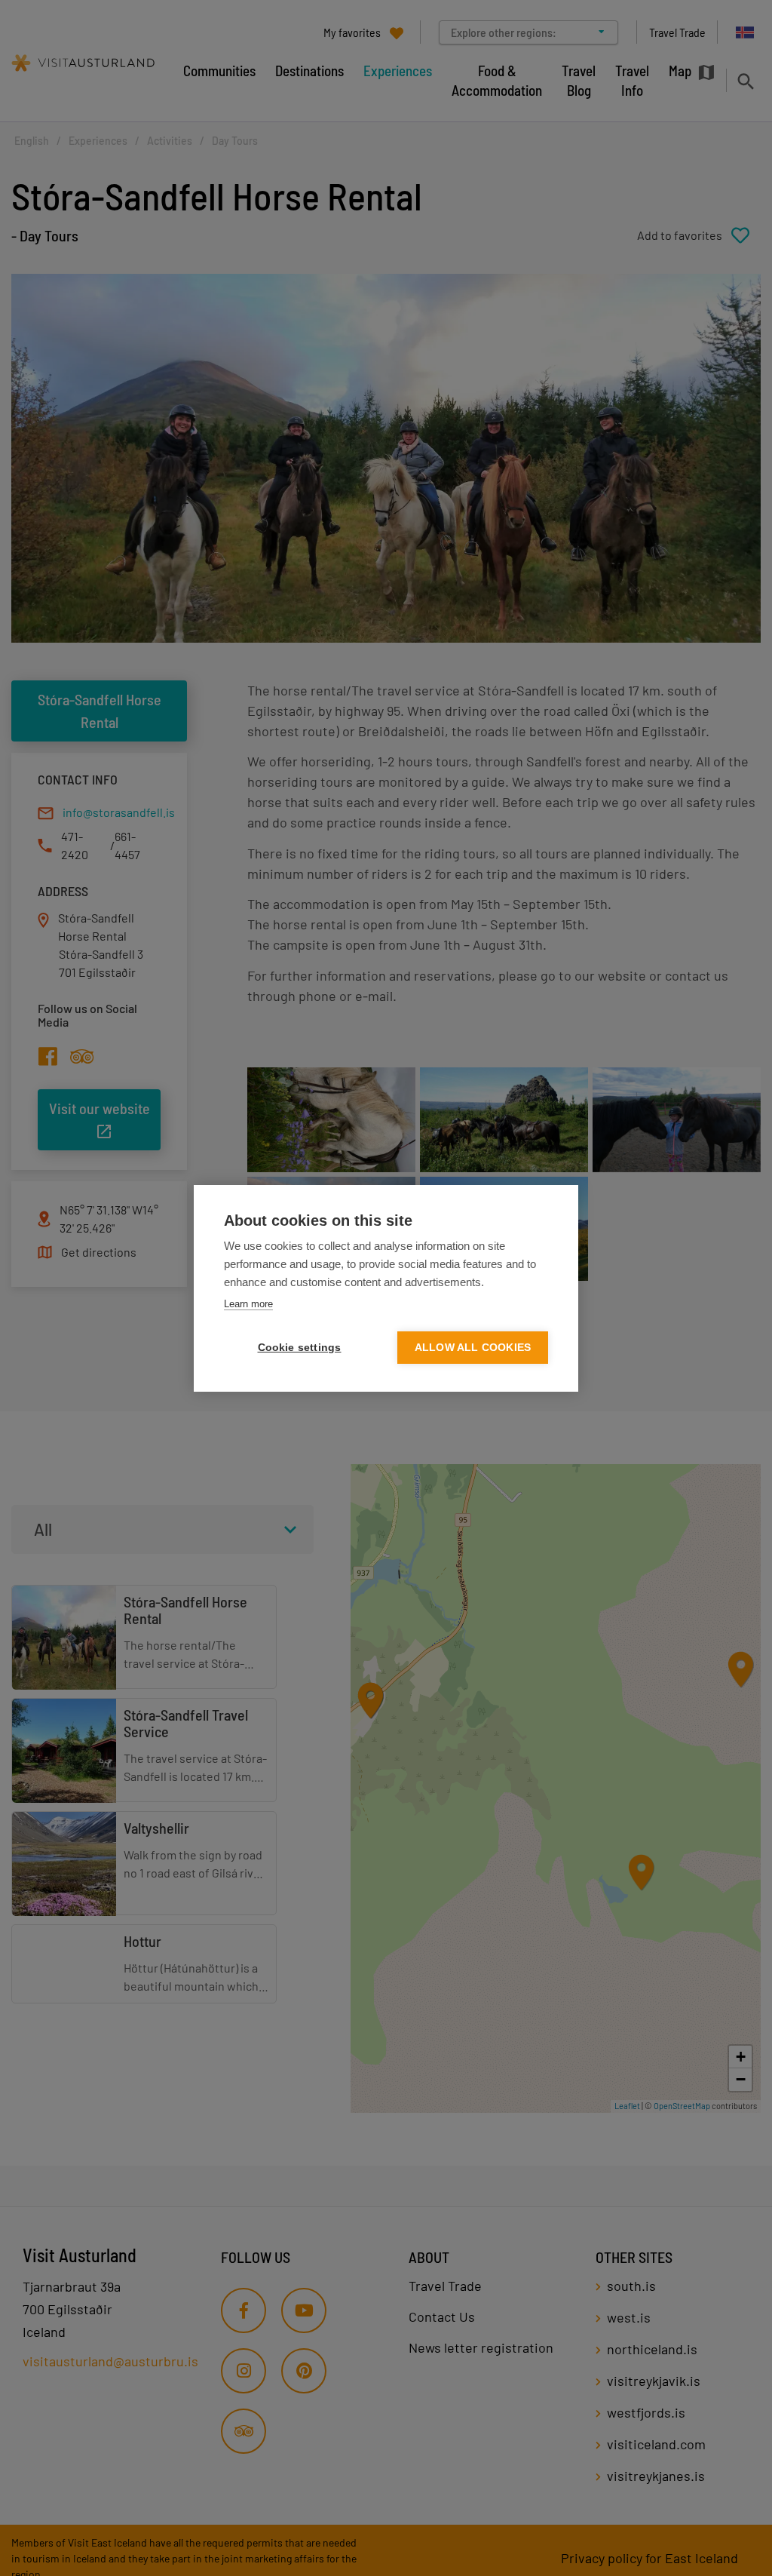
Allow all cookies (473, 1348)
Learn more (248, 1304)
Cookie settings (300, 1348)
